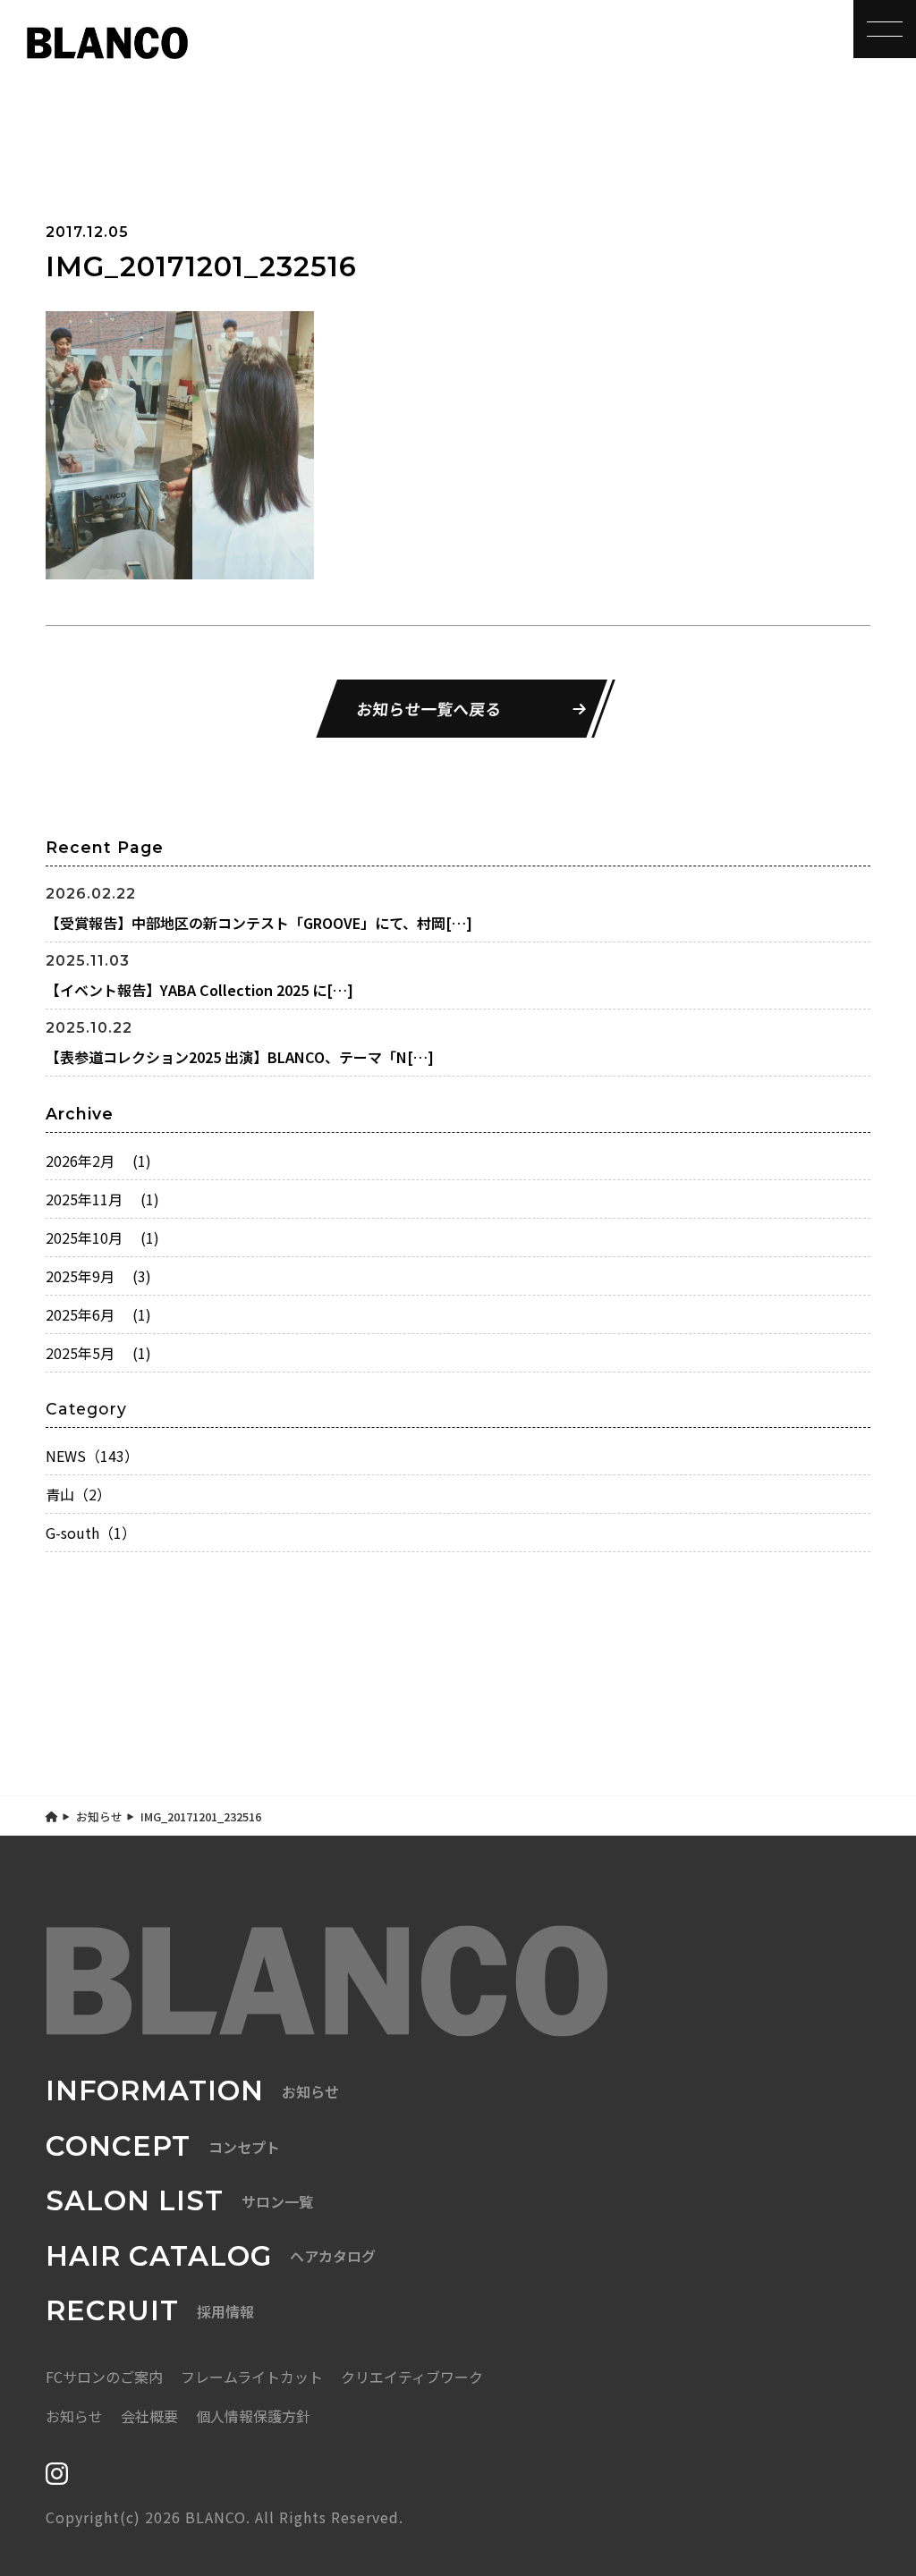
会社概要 (149, 2416)
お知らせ (99, 1816)
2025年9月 (98, 1276)
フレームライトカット (252, 2377)
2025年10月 (102, 1237)
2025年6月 (98, 1314)
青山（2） (78, 1494)
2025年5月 (98, 1353)
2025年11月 (102, 1199)
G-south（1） (91, 1533)
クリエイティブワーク (412, 2377)
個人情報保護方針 (253, 2416)
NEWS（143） (92, 1456)
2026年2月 (98, 1161)
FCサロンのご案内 (104, 2377)
